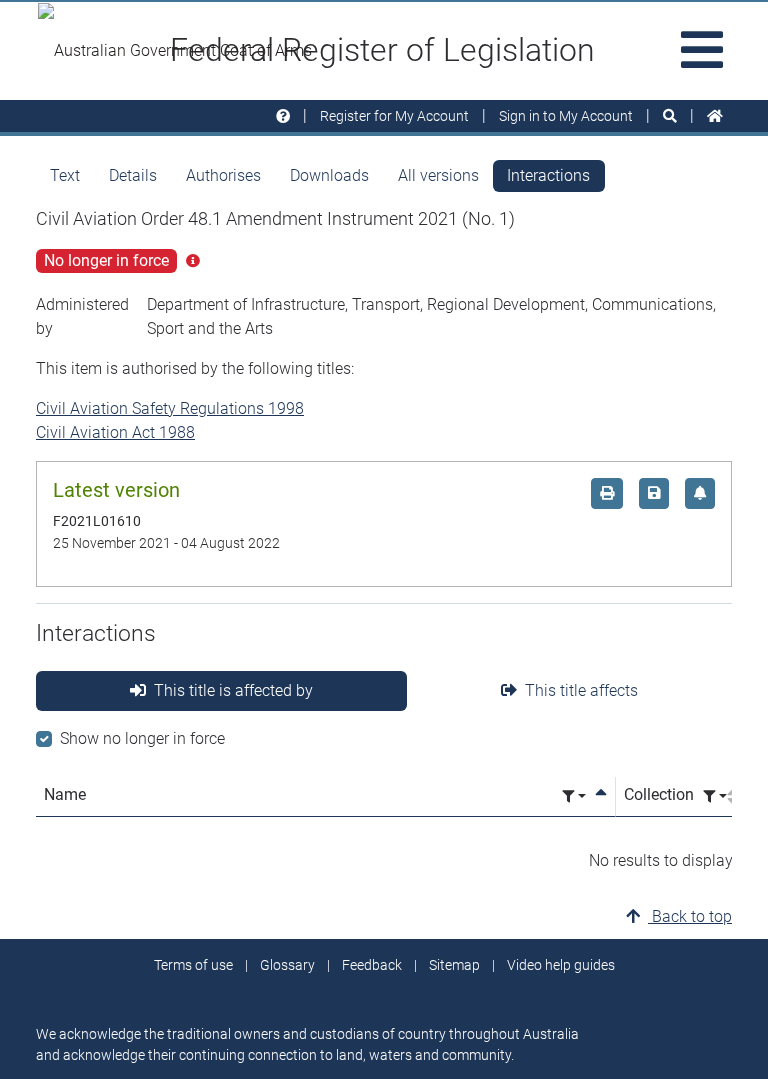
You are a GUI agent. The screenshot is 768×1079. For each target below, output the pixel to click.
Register (394, 116)
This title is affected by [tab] (233, 690)
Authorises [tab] (223, 175)
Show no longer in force (142, 738)
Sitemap (454, 965)
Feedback (372, 965)
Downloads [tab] (329, 175)
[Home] (715, 116)
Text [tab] (65, 175)
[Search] (670, 116)
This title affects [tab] (581, 690)
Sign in (566, 116)
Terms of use (193, 965)
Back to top (690, 916)
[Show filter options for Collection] (715, 796)
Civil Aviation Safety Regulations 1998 (170, 408)
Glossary (287, 965)
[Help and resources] (283, 116)
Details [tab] (133, 175)
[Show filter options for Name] (574, 796)
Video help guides (561, 965)
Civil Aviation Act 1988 (115, 432)
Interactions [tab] (548, 175)
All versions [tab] (438, 175)
